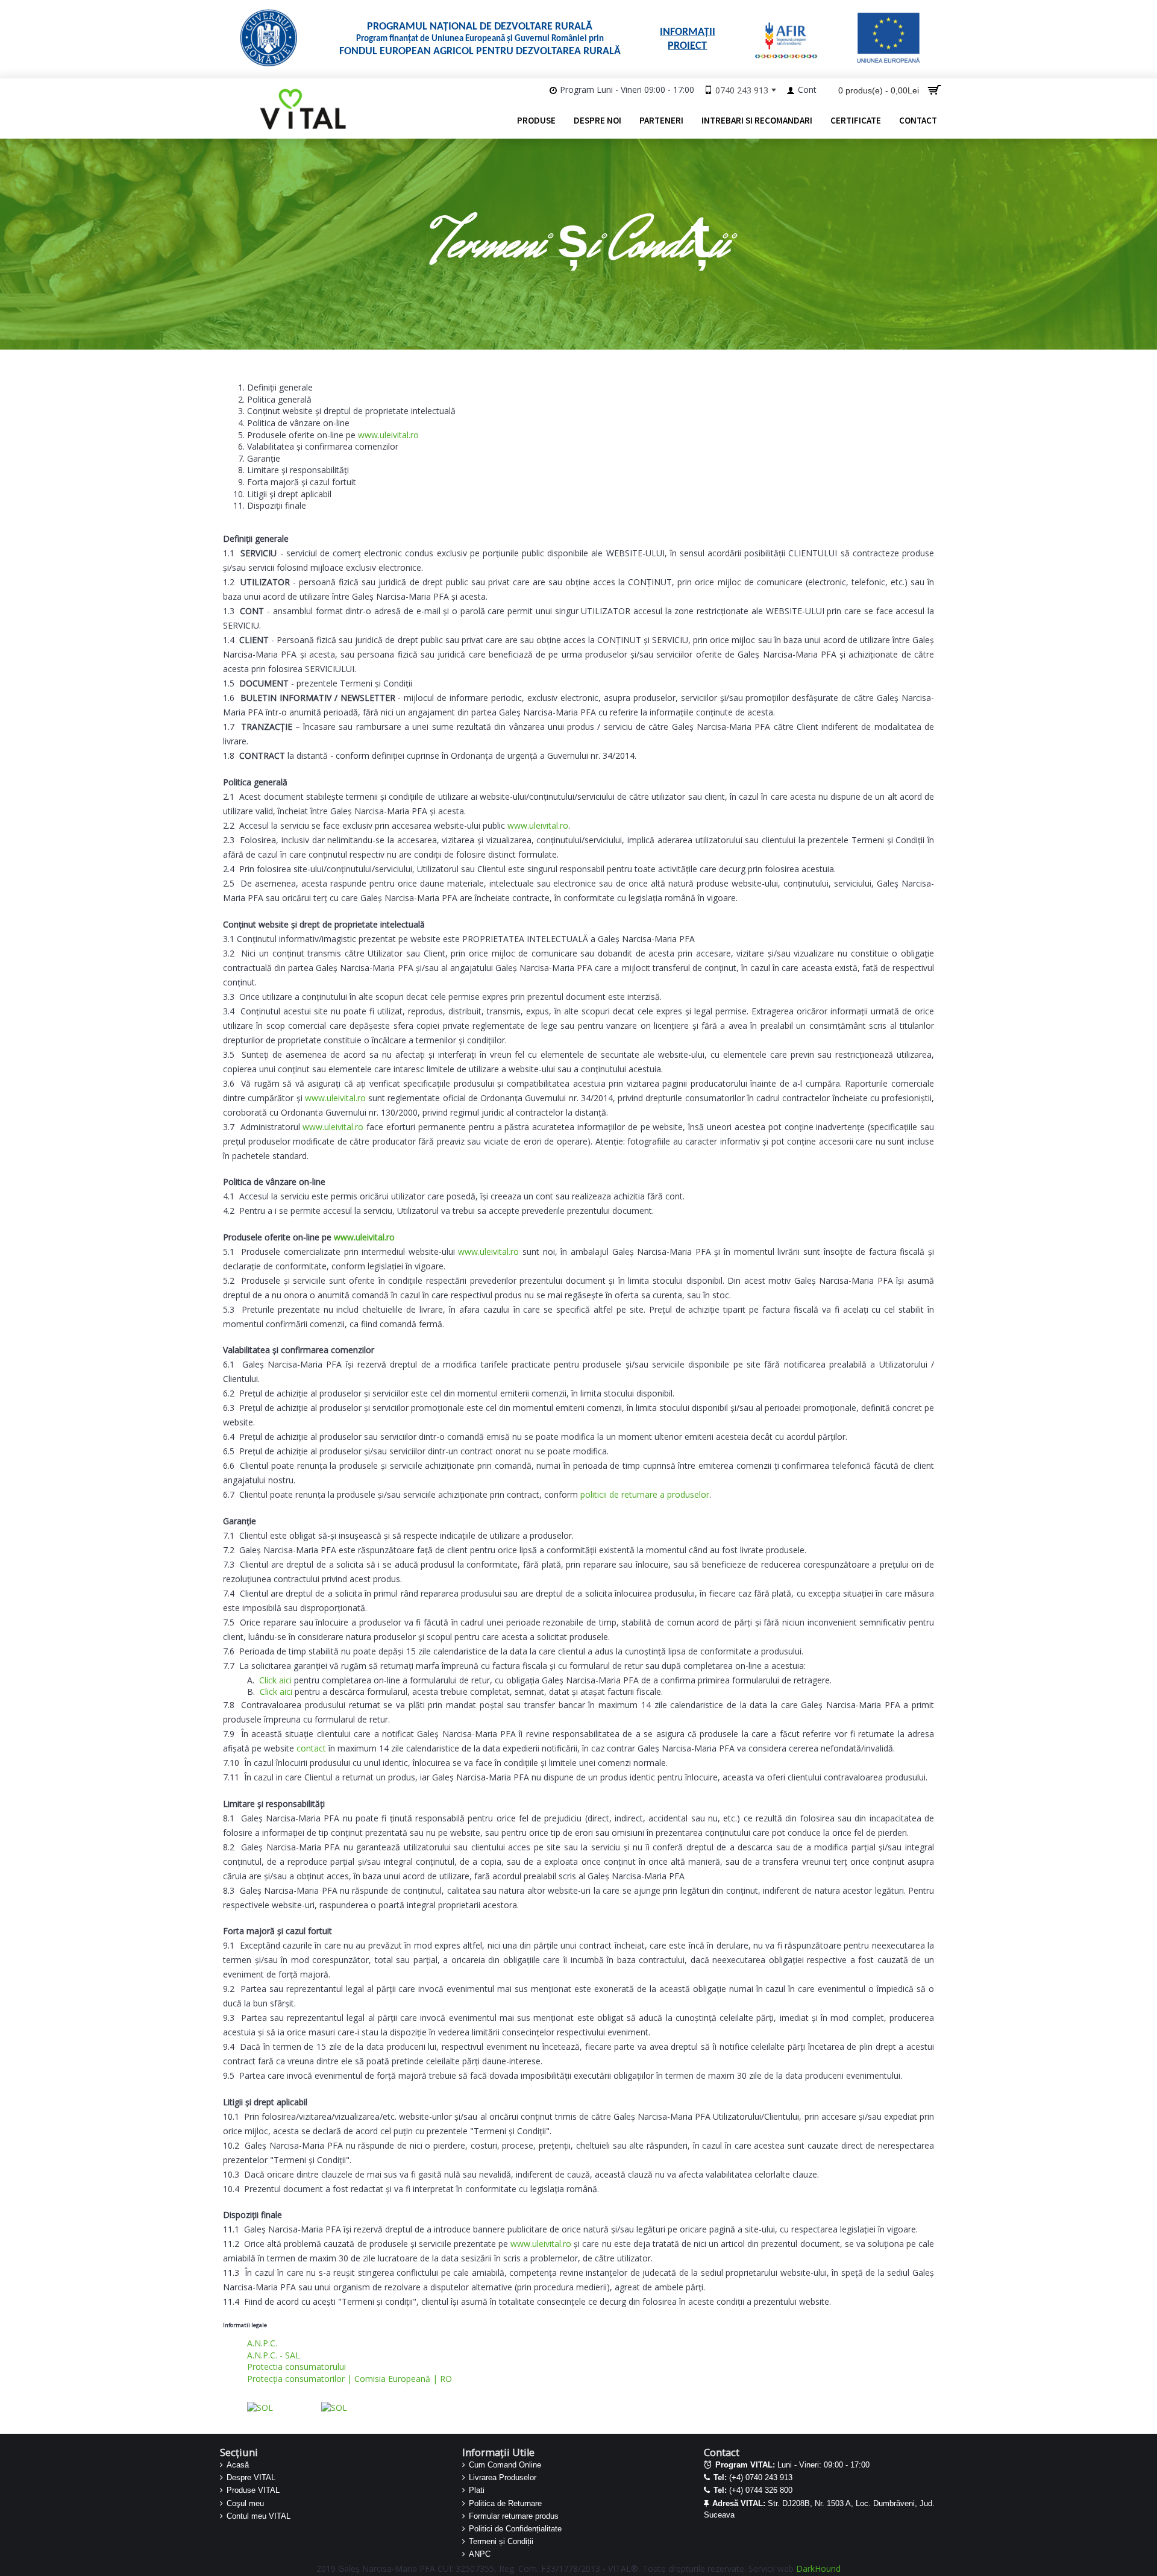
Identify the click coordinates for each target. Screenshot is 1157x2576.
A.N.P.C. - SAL (274, 2355)
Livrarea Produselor (503, 2477)
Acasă (238, 2465)
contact (311, 1748)
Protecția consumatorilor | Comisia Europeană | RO (350, 2379)
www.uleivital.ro (388, 435)
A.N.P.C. (262, 2343)
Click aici (275, 1680)
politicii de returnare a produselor (645, 1494)
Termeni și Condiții (501, 2541)
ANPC (480, 2554)
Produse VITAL (253, 2490)
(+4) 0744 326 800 (753, 2490)
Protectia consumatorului (296, 2367)
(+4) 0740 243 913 (753, 2477)
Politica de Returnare (505, 2503)
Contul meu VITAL (259, 2516)
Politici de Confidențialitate (515, 2529)
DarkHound (818, 2568)
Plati (477, 2490)
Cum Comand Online (505, 2465)
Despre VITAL (251, 2477)
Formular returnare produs (514, 2516)
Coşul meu (245, 2503)
